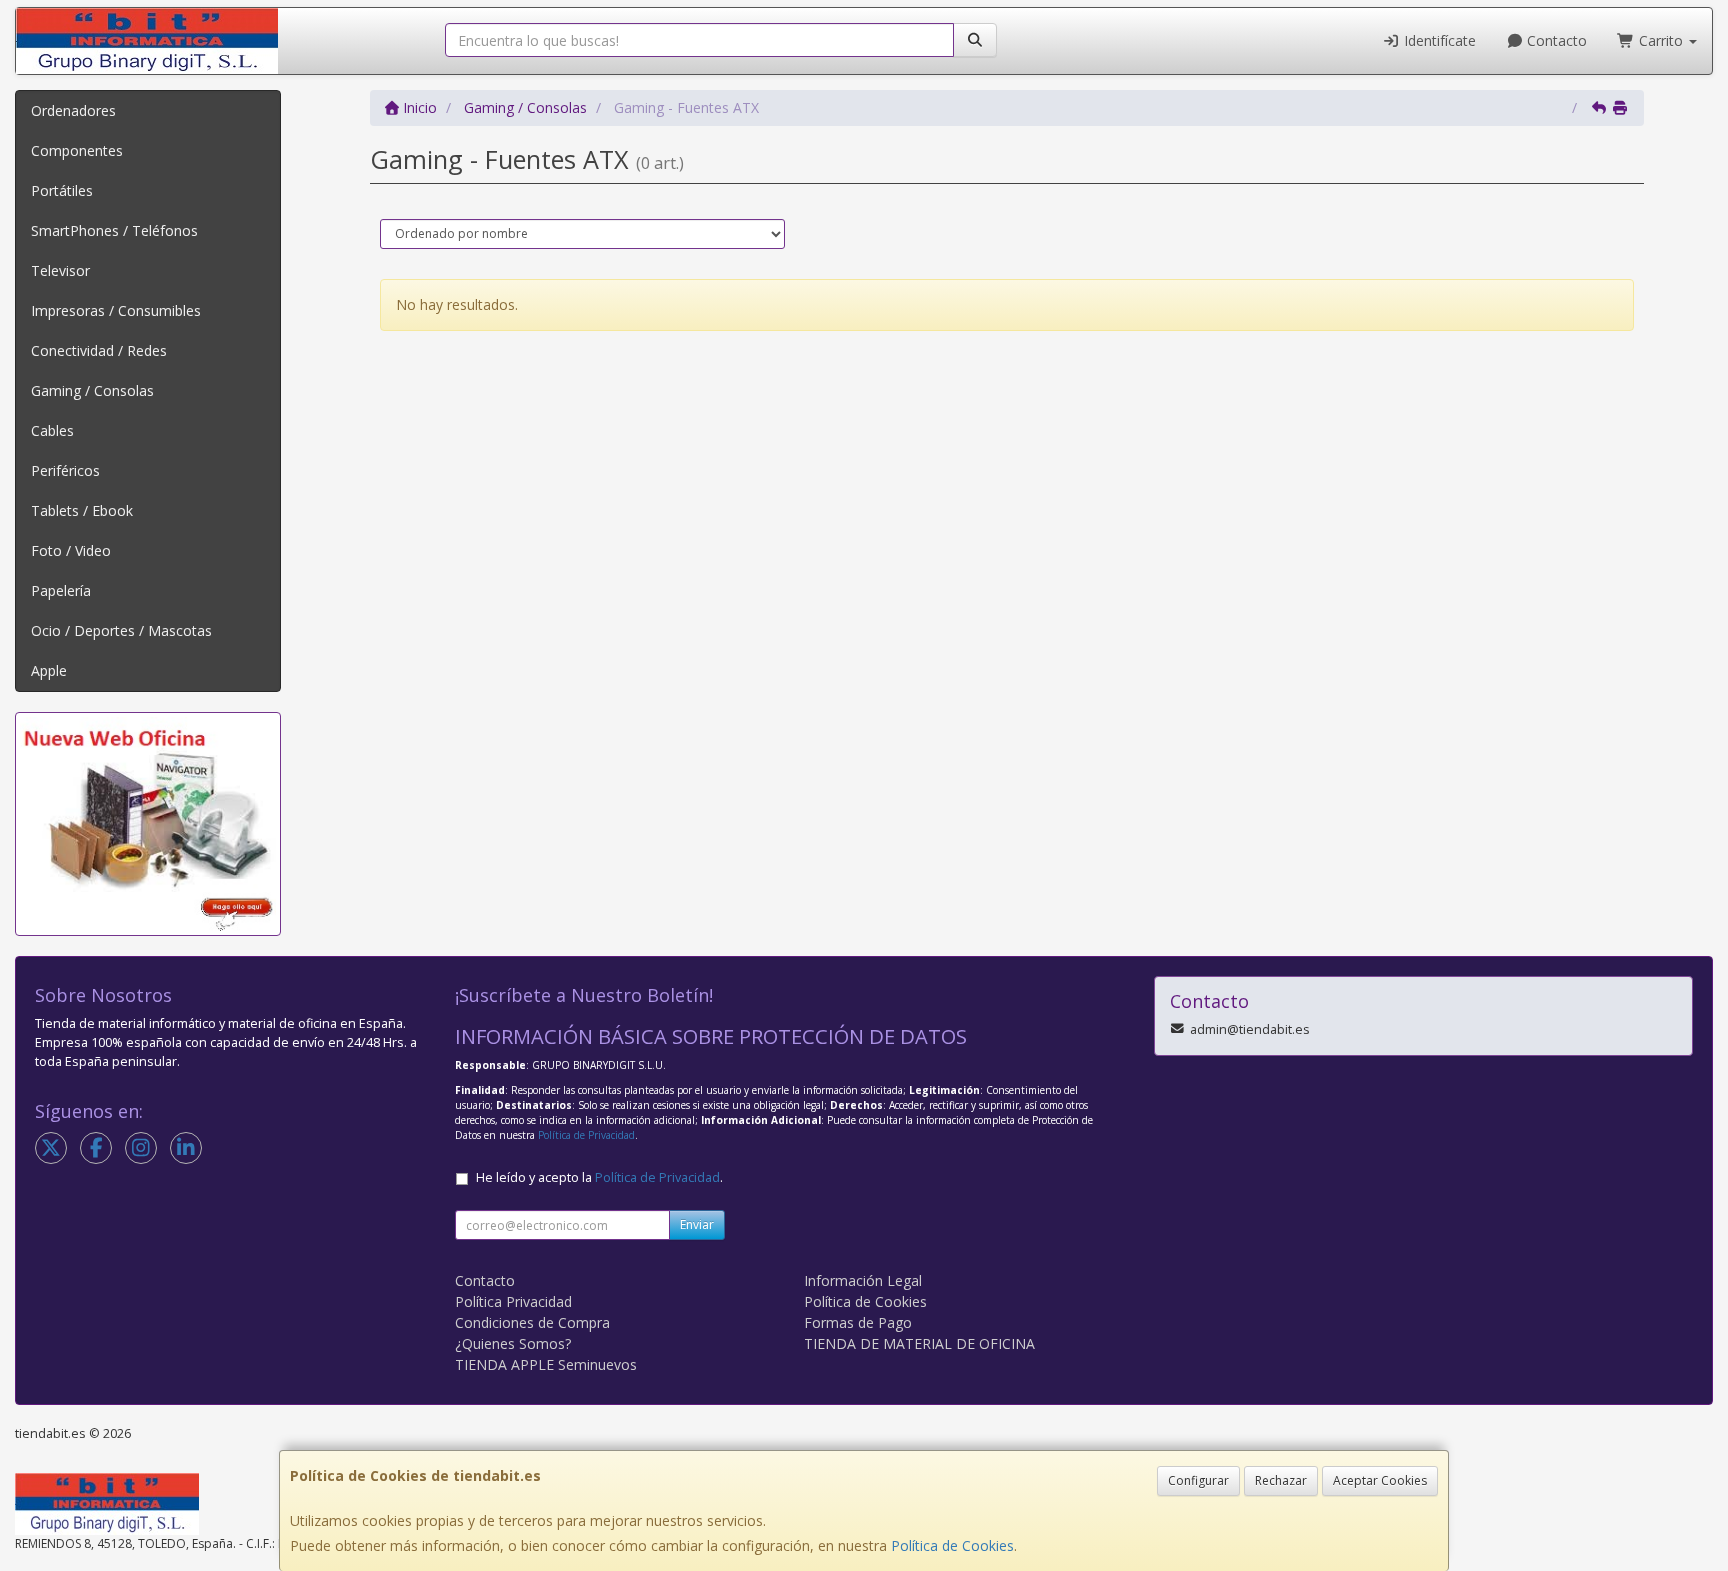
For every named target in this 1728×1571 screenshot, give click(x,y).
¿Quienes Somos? (513, 1343)
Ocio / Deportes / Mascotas (121, 630)
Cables (52, 430)
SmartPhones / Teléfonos (114, 230)
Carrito (1661, 40)
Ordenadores (73, 110)
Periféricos (65, 470)
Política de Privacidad (586, 1135)
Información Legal (863, 1280)
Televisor (60, 270)
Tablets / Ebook (82, 510)
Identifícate (1438, 40)
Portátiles (62, 190)
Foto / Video (71, 550)
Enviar (697, 1224)
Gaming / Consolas (92, 390)
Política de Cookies (952, 1545)
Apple (49, 670)
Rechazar (1281, 1480)
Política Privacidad (513, 1301)
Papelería (61, 590)
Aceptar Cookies (1380, 1480)
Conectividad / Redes (99, 350)
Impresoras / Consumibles (116, 310)
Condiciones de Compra (532, 1322)
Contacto (1555, 40)
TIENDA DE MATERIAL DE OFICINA (919, 1343)
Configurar (1198, 1480)
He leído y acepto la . (599, 1177)
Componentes (77, 150)
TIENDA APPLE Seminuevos (546, 1364)
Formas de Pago (858, 1322)
